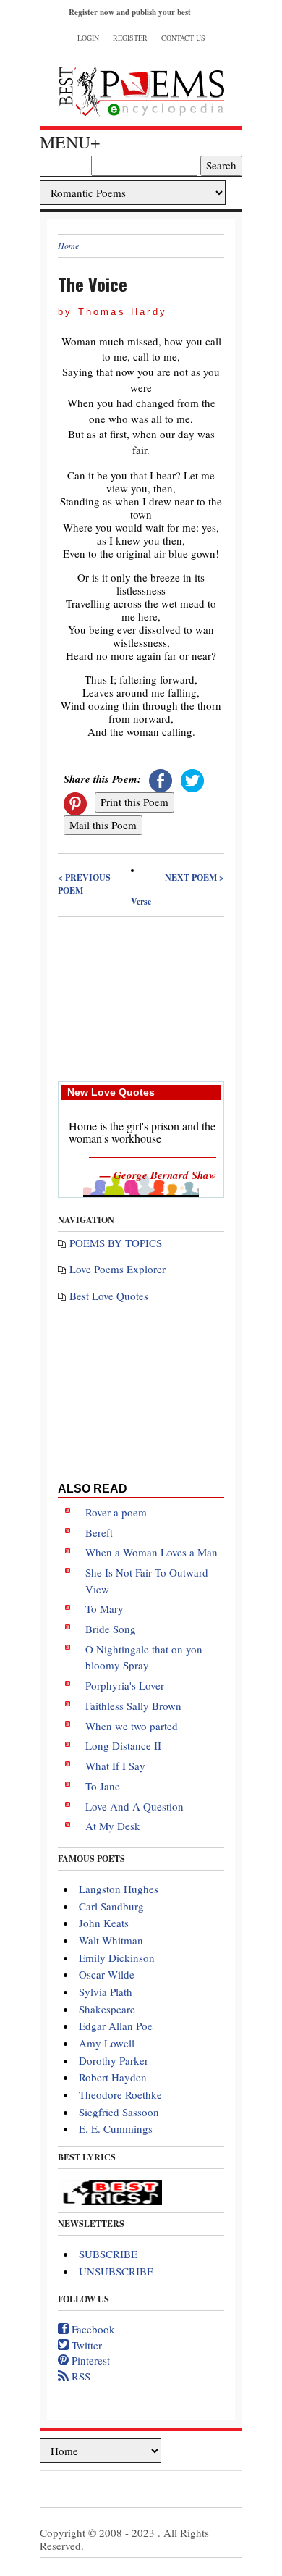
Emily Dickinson (117, 1958)
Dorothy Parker (114, 2060)
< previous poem (84, 884)
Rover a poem (116, 1512)
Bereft (99, 1532)
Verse (141, 901)
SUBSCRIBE (108, 2254)
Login (88, 38)
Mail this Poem (103, 825)
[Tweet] (192, 779)
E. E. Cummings (116, 2128)
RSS (80, 2376)
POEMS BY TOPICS (116, 1243)
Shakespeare (107, 2009)
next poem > (195, 877)
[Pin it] (75, 802)
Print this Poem (134, 802)
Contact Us (183, 38)
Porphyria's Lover (125, 1685)
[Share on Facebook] (161, 779)
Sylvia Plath (106, 1992)
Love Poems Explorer (117, 1269)
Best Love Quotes (109, 1296)
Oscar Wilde (107, 1974)
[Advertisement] (141, 998)
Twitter (85, 2345)
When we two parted (132, 1726)
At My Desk (113, 1826)
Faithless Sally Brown (133, 1706)
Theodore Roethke (120, 2094)
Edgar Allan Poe (116, 2026)
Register (130, 38)
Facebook (92, 2329)
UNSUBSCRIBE (116, 2271)
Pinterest (89, 2360)
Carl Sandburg (111, 1906)
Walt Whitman (111, 1940)
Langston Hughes (119, 1889)
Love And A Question (134, 1806)
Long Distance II (123, 1745)
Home (68, 246)
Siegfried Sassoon (119, 2112)
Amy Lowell (107, 2043)
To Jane (103, 1786)
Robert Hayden (113, 2077)
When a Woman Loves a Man (151, 1552)
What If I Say (115, 1766)
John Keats (104, 1923)
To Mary (104, 1608)
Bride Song (111, 1629)
